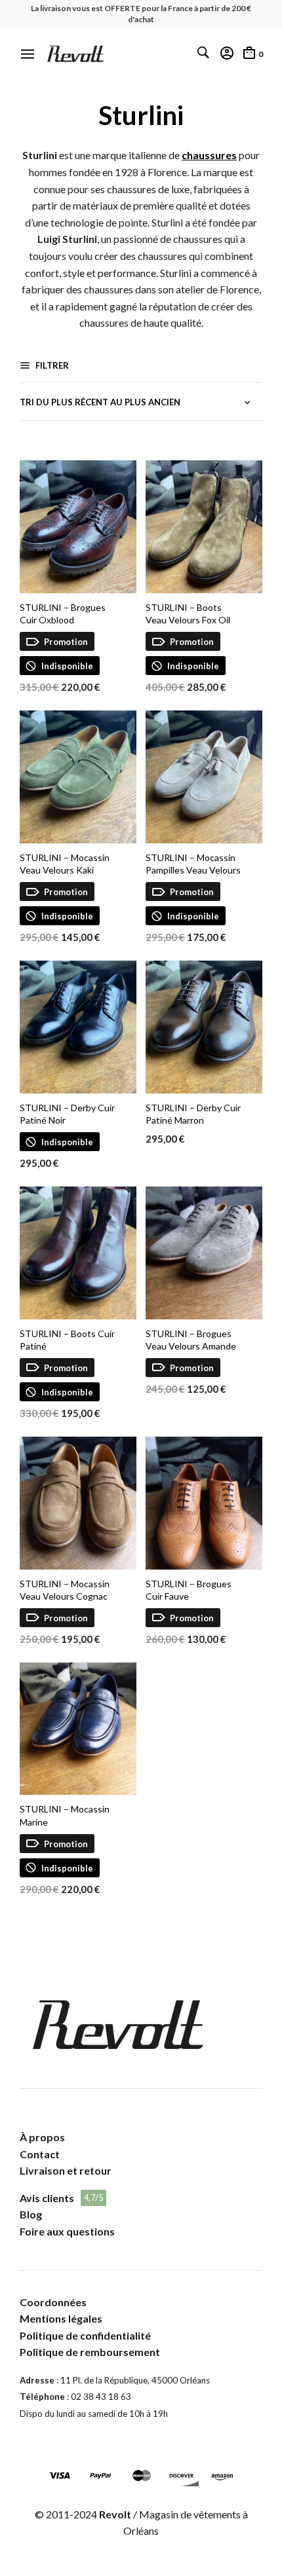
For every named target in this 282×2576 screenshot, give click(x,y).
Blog (31, 2214)
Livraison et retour (66, 2170)
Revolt (115, 2514)
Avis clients (47, 2198)
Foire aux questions (67, 2231)
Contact (40, 2154)
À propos (42, 2137)
